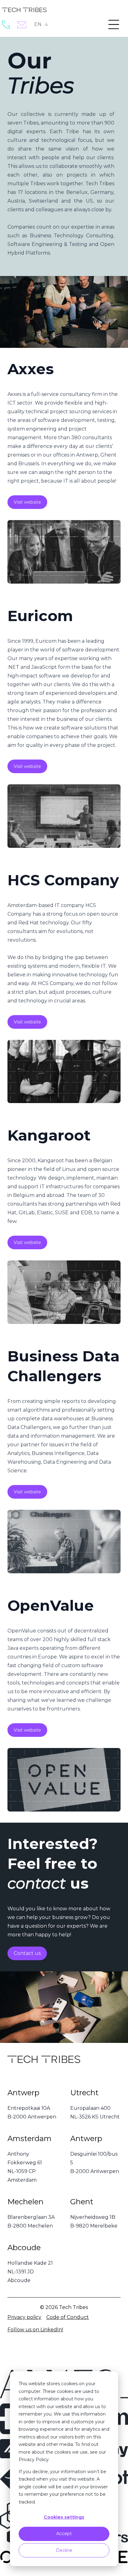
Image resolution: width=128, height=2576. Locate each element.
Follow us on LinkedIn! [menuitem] (35, 2330)
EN (38, 24)
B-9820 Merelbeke (94, 2226)
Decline (64, 2550)
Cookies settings (64, 2517)
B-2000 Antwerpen (32, 2117)
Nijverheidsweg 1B (93, 2217)
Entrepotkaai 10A (29, 2108)
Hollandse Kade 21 (30, 2263)
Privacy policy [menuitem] (24, 2317)
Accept (64, 2534)
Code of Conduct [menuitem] (68, 2317)
